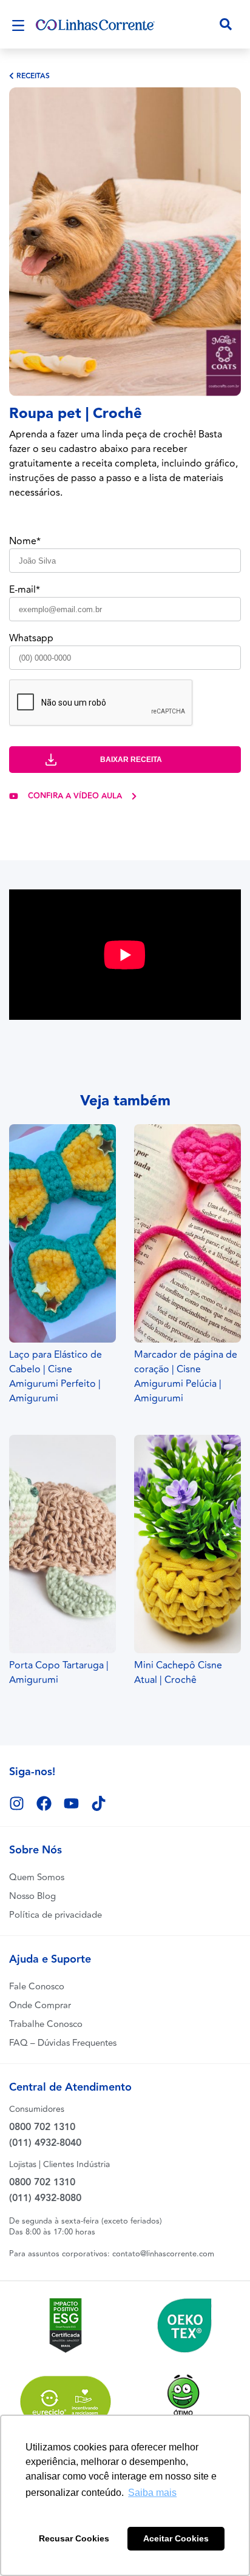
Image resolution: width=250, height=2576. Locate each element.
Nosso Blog (32, 1896)
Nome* (25, 541)
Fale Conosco (37, 1987)
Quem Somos (37, 1877)
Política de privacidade (56, 1915)
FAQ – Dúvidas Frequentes (63, 2043)
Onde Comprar (40, 2005)
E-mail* (25, 590)
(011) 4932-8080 (45, 2198)
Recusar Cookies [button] (74, 2538)
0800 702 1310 (42, 2127)
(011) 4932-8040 (45, 2143)
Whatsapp (31, 638)
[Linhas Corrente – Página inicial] (95, 24)
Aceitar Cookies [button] (176, 2538)
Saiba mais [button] (152, 2493)
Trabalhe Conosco (46, 2024)
